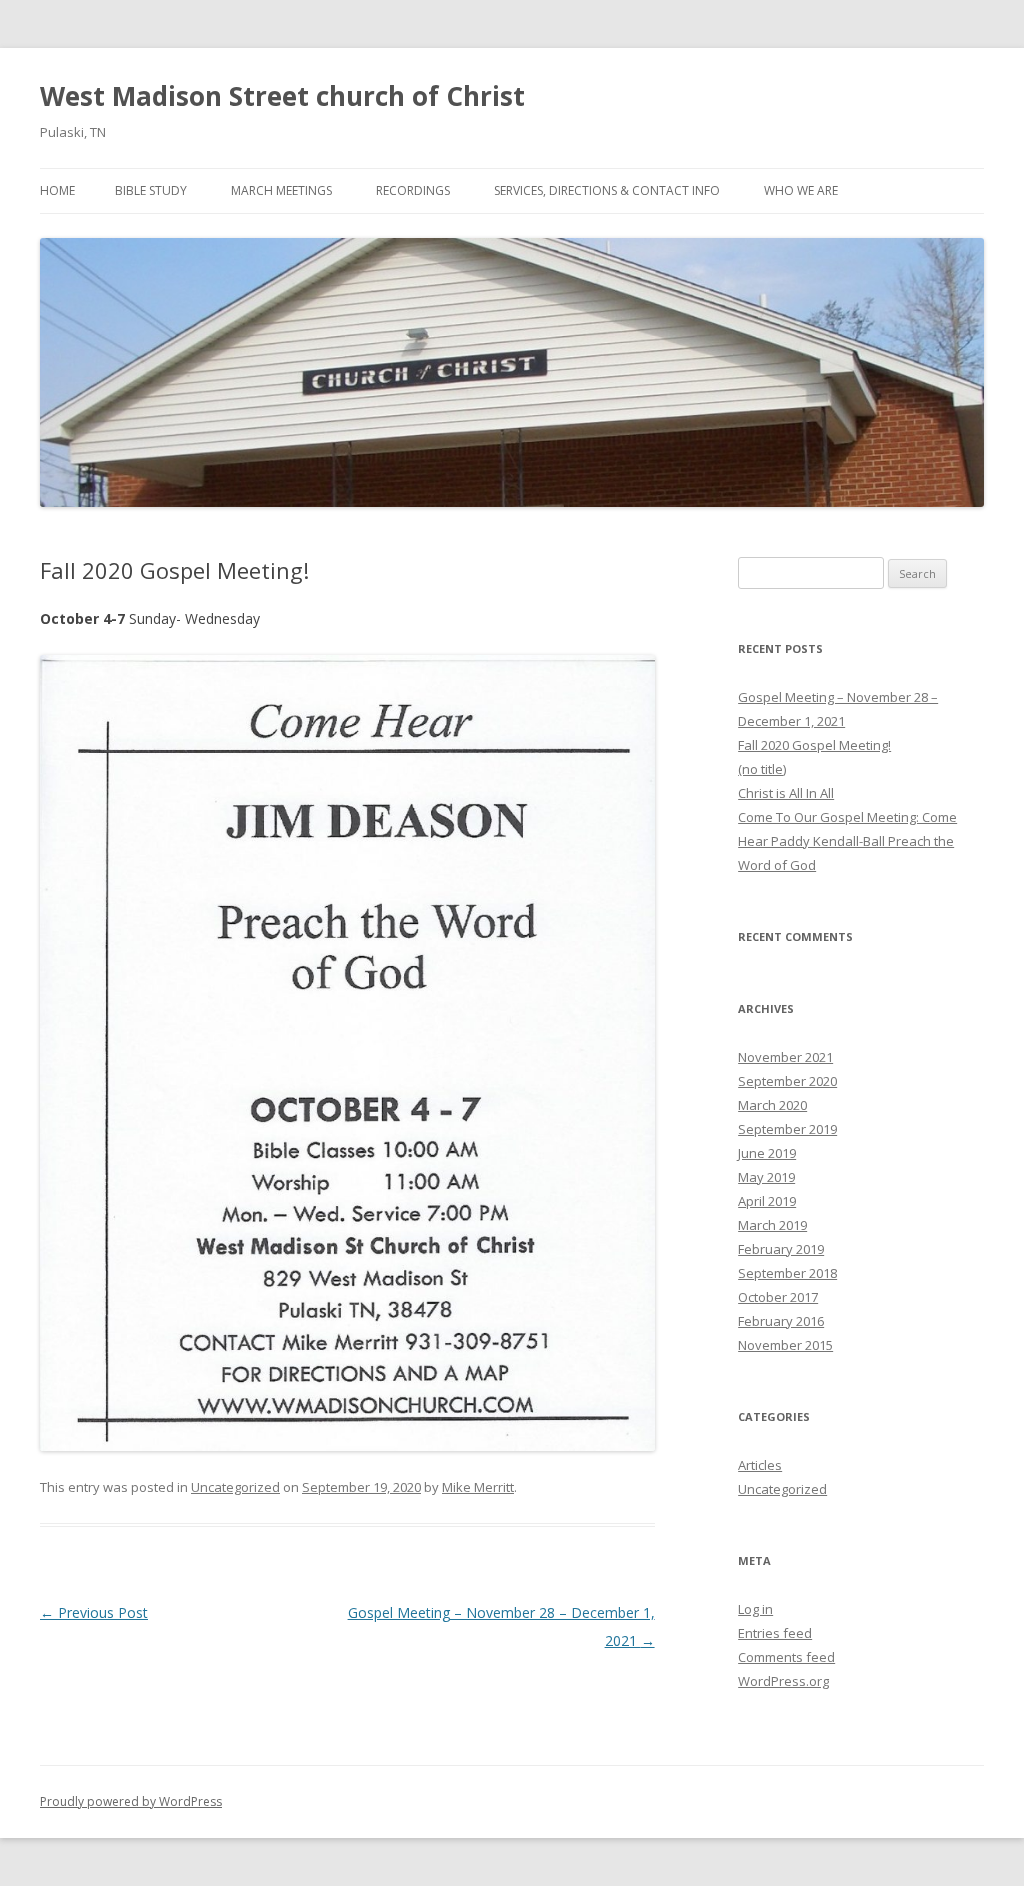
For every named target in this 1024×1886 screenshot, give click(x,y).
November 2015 (785, 1345)
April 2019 (767, 1201)
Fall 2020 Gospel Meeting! (814, 745)
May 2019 (766, 1177)
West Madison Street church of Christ (282, 96)
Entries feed (775, 1633)
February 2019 (781, 1249)
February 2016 (781, 1321)
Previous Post (94, 1612)
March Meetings (281, 190)
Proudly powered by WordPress (131, 1801)
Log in (755, 1609)
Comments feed (786, 1657)
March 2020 (772, 1105)
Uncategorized (235, 1487)
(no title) (762, 769)
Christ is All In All (786, 793)
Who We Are (801, 190)
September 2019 (787, 1129)
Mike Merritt (478, 1487)
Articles (760, 1465)
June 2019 (767, 1153)
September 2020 (787, 1081)
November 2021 (785, 1057)
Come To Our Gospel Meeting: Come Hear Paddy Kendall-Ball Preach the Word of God (847, 841)
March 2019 (772, 1225)
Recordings (413, 190)
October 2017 (778, 1297)
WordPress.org (783, 1681)
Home (57, 190)
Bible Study (151, 190)
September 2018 (787, 1273)
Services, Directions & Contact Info (607, 190)
